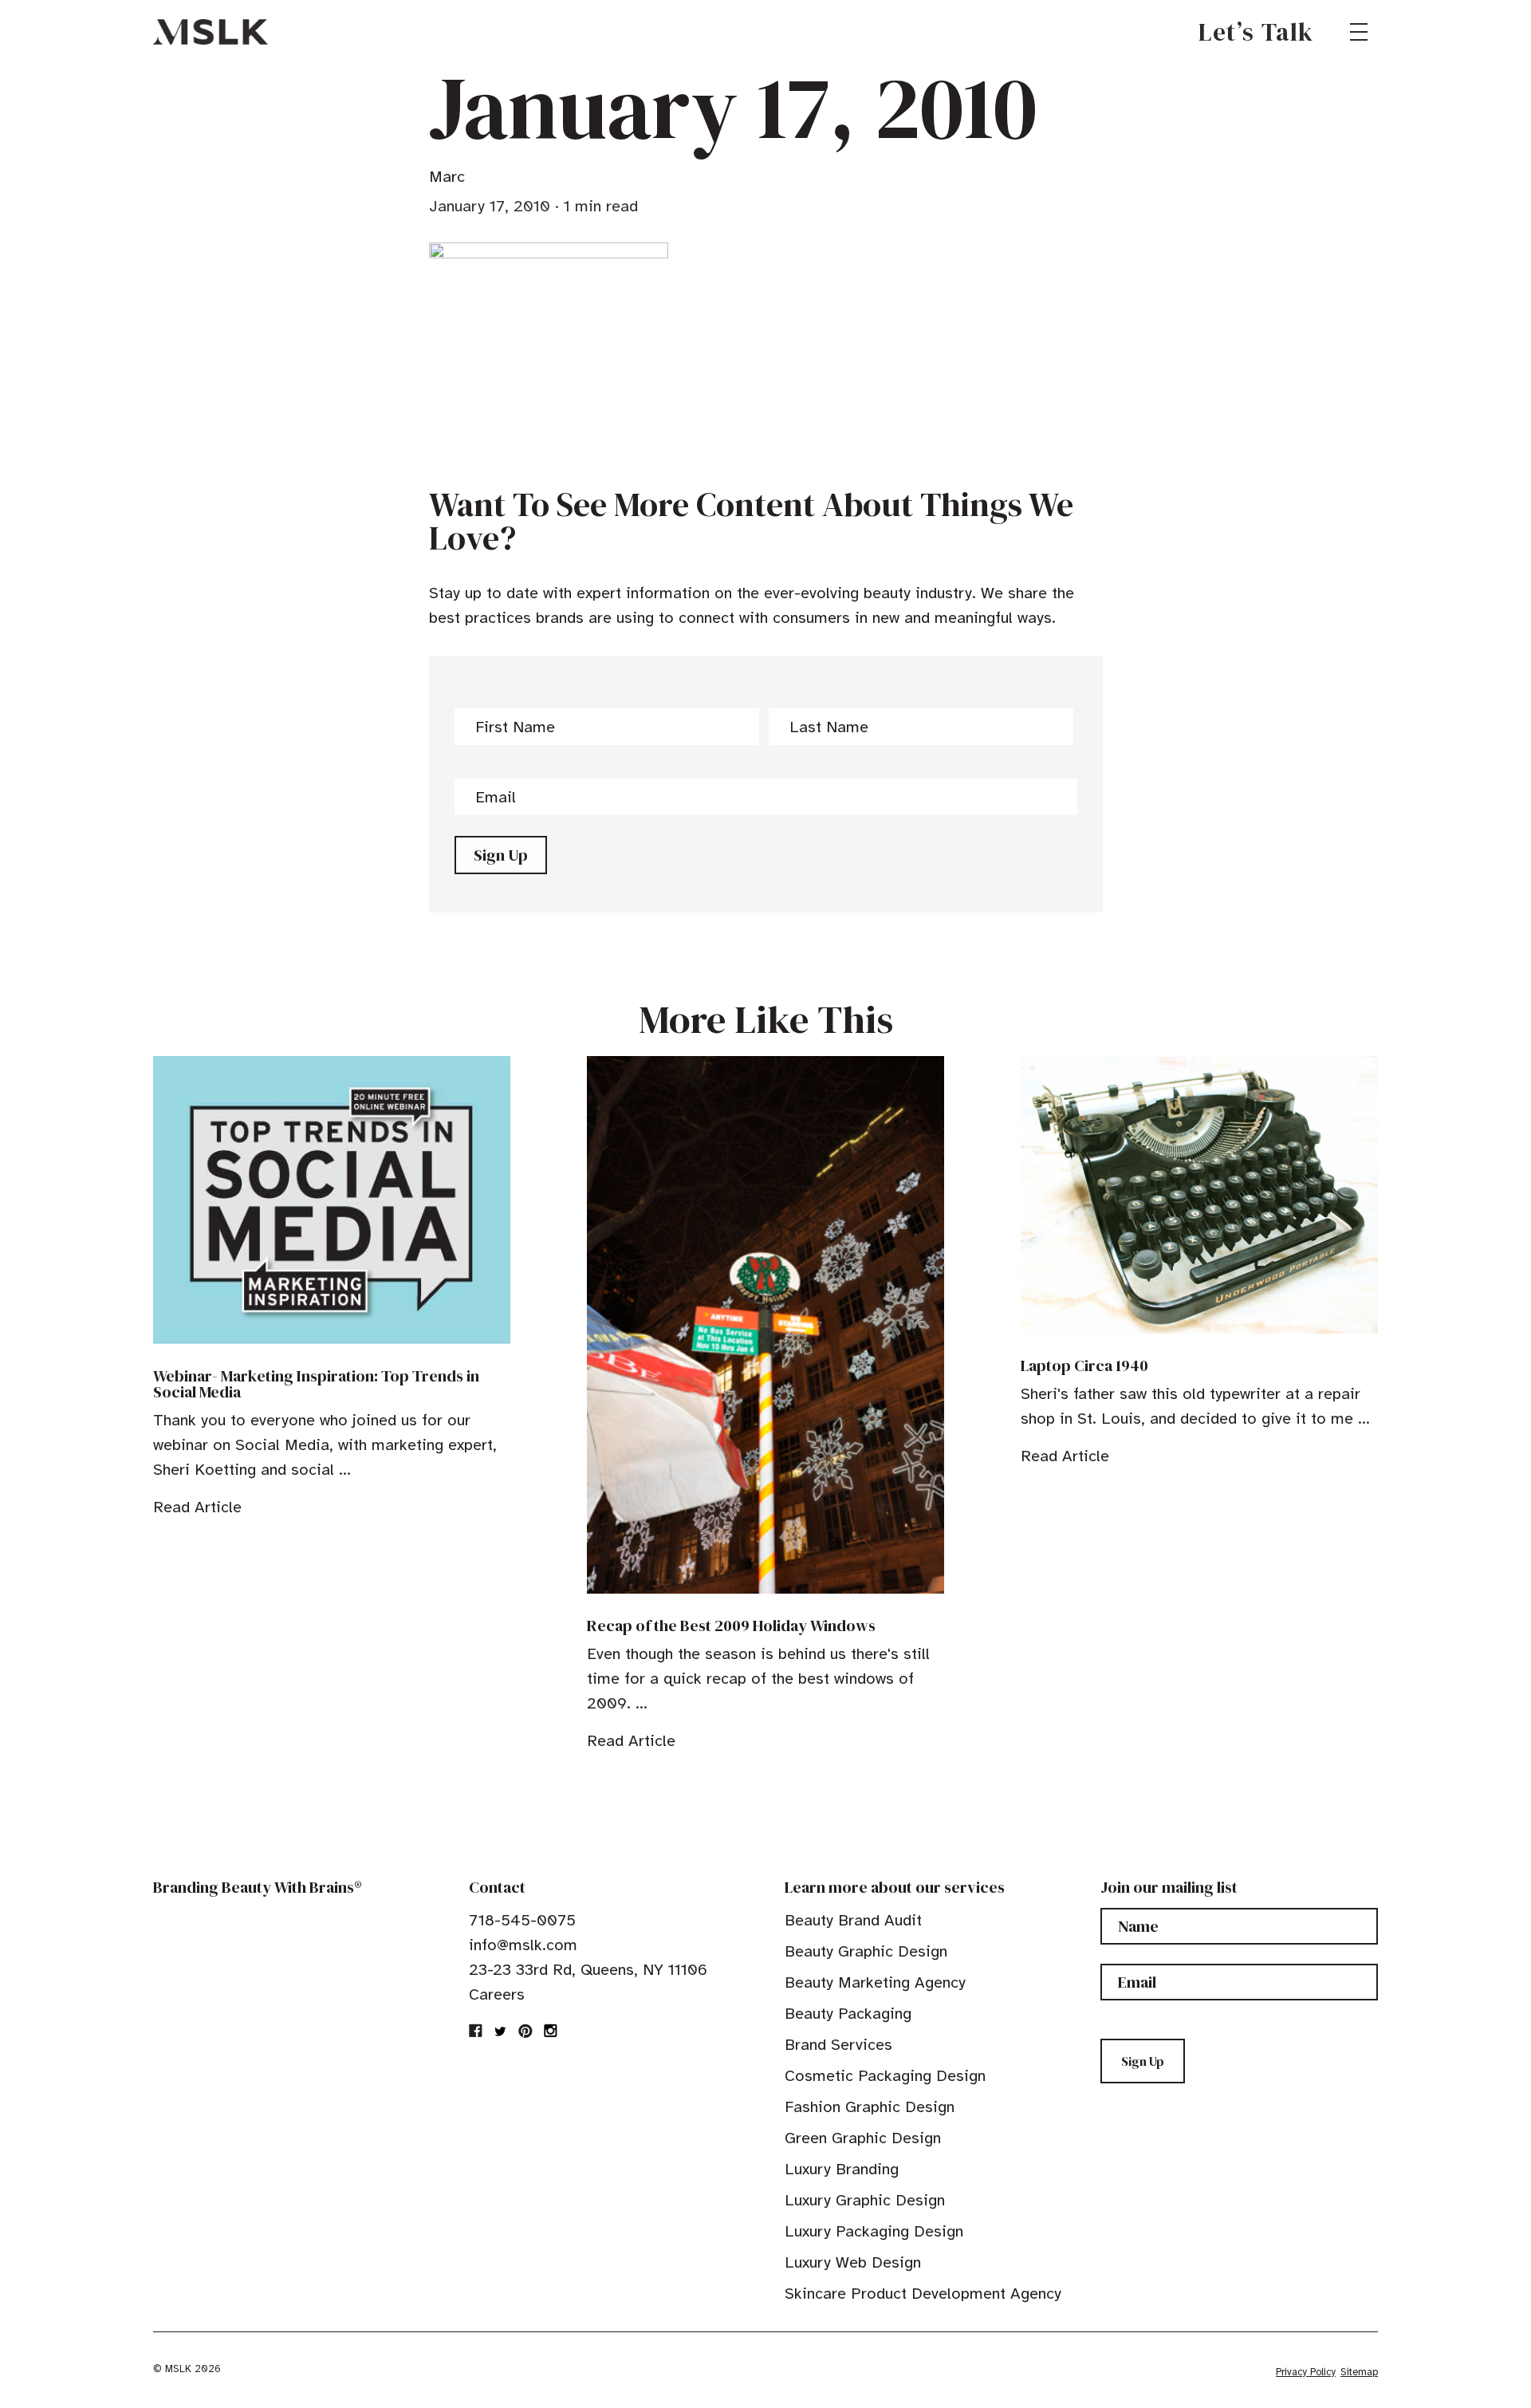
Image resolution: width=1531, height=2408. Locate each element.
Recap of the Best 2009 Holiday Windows (731, 1626)
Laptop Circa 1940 (1084, 1366)
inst (550, 2031)
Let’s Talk (1256, 32)
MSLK (211, 32)
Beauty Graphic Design (866, 1951)
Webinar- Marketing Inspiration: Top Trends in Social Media (316, 1384)
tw (501, 2031)
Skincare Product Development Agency (923, 2294)
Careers (497, 1994)
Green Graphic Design (863, 2138)
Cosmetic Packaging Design (885, 2076)
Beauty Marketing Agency (875, 1982)
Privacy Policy (1306, 2372)
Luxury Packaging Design (874, 2231)
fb (476, 2031)
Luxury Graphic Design (865, 2200)
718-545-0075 (522, 1920)
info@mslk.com (523, 1945)
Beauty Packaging (848, 2014)
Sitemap (1359, 2372)
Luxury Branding (842, 2169)
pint (525, 2031)
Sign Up (501, 855)
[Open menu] (1359, 32)
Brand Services (838, 2045)
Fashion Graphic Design (870, 2107)
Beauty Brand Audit (853, 1920)
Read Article (197, 1507)
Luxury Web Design (853, 2262)
